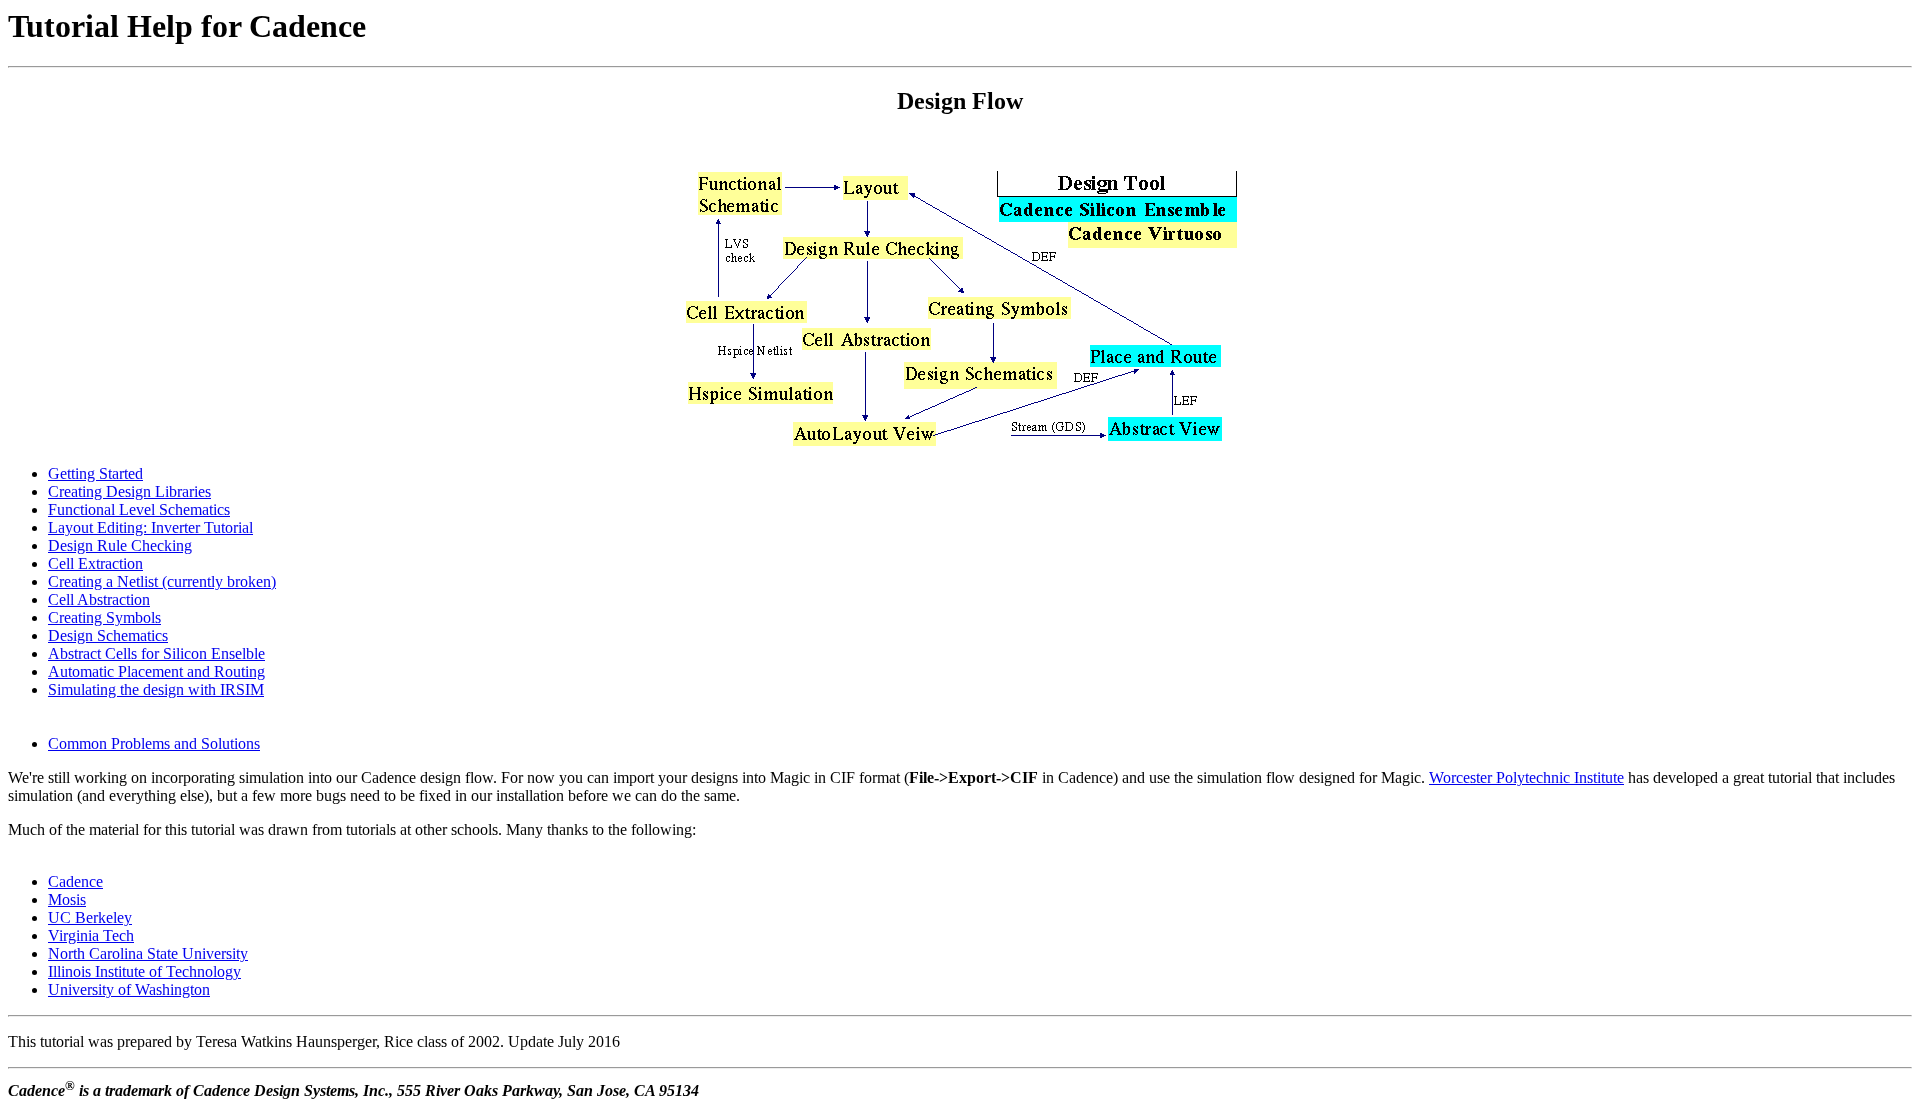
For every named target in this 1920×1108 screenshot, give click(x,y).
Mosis (67, 899)
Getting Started (95, 473)
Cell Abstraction (99, 599)
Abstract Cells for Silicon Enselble (156, 653)
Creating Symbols (104, 617)
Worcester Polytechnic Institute (1526, 777)
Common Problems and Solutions (154, 743)
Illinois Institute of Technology (144, 971)
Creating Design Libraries (129, 491)
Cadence (75, 881)
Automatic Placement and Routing (156, 671)
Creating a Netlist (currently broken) (162, 581)
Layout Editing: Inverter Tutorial (150, 527)
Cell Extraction (95, 563)
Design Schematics (108, 635)
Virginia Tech (91, 935)
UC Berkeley (90, 917)
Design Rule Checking (120, 545)
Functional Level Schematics (139, 509)
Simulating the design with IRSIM (156, 689)
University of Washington (129, 989)
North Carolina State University (148, 953)
